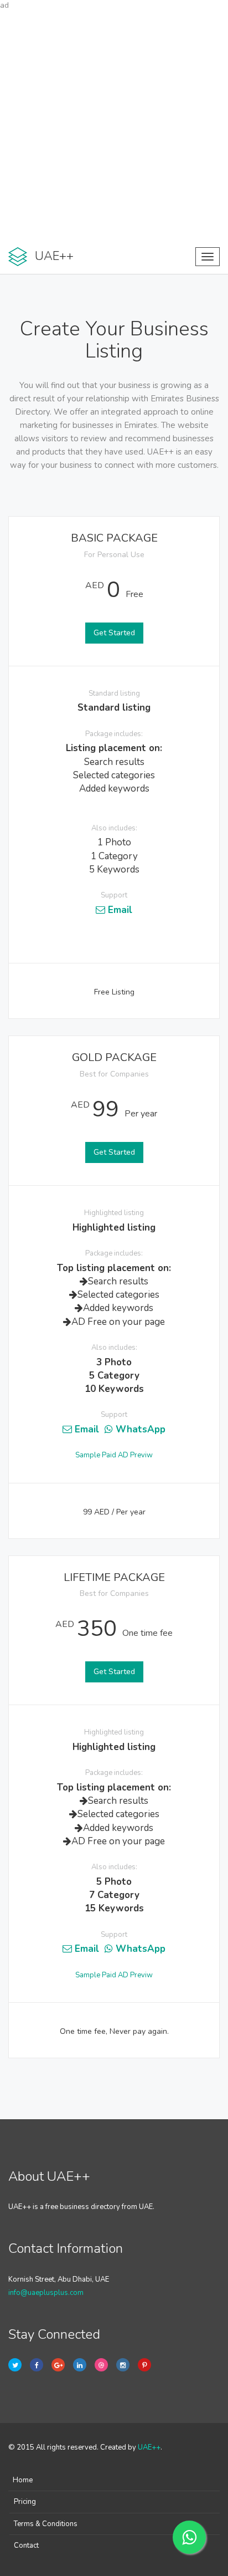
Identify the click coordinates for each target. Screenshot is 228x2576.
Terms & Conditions (46, 2524)
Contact (26, 2546)
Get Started (114, 633)
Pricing (25, 2502)
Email (119, 910)
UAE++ (149, 2447)
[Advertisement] (114, 125)
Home (23, 2480)
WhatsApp (139, 1429)
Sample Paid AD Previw (114, 1455)
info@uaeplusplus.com (46, 2293)
